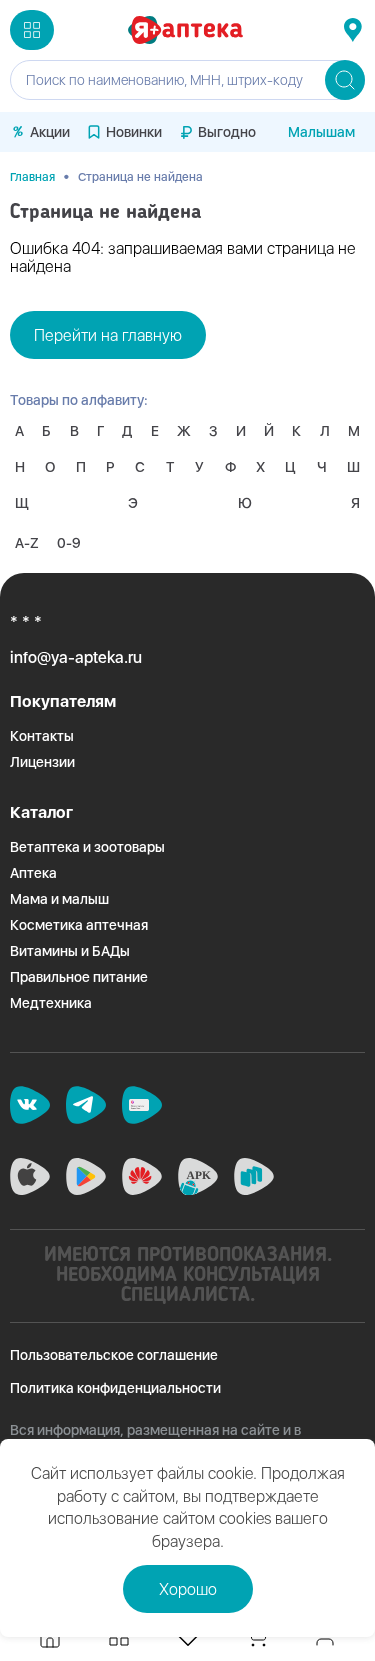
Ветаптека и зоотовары (87, 847)
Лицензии (42, 762)
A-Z (27, 543)
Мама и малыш (59, 899)
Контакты (42, 736)
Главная (32, 177)
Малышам (321, 132)
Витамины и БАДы (70, 951)
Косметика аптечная (79, 925)
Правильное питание (79, 977)
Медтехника (51, 1003)
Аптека (33, 873)
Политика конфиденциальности (115, 1388)
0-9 (69, 543)
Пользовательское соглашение (114, 1355)
